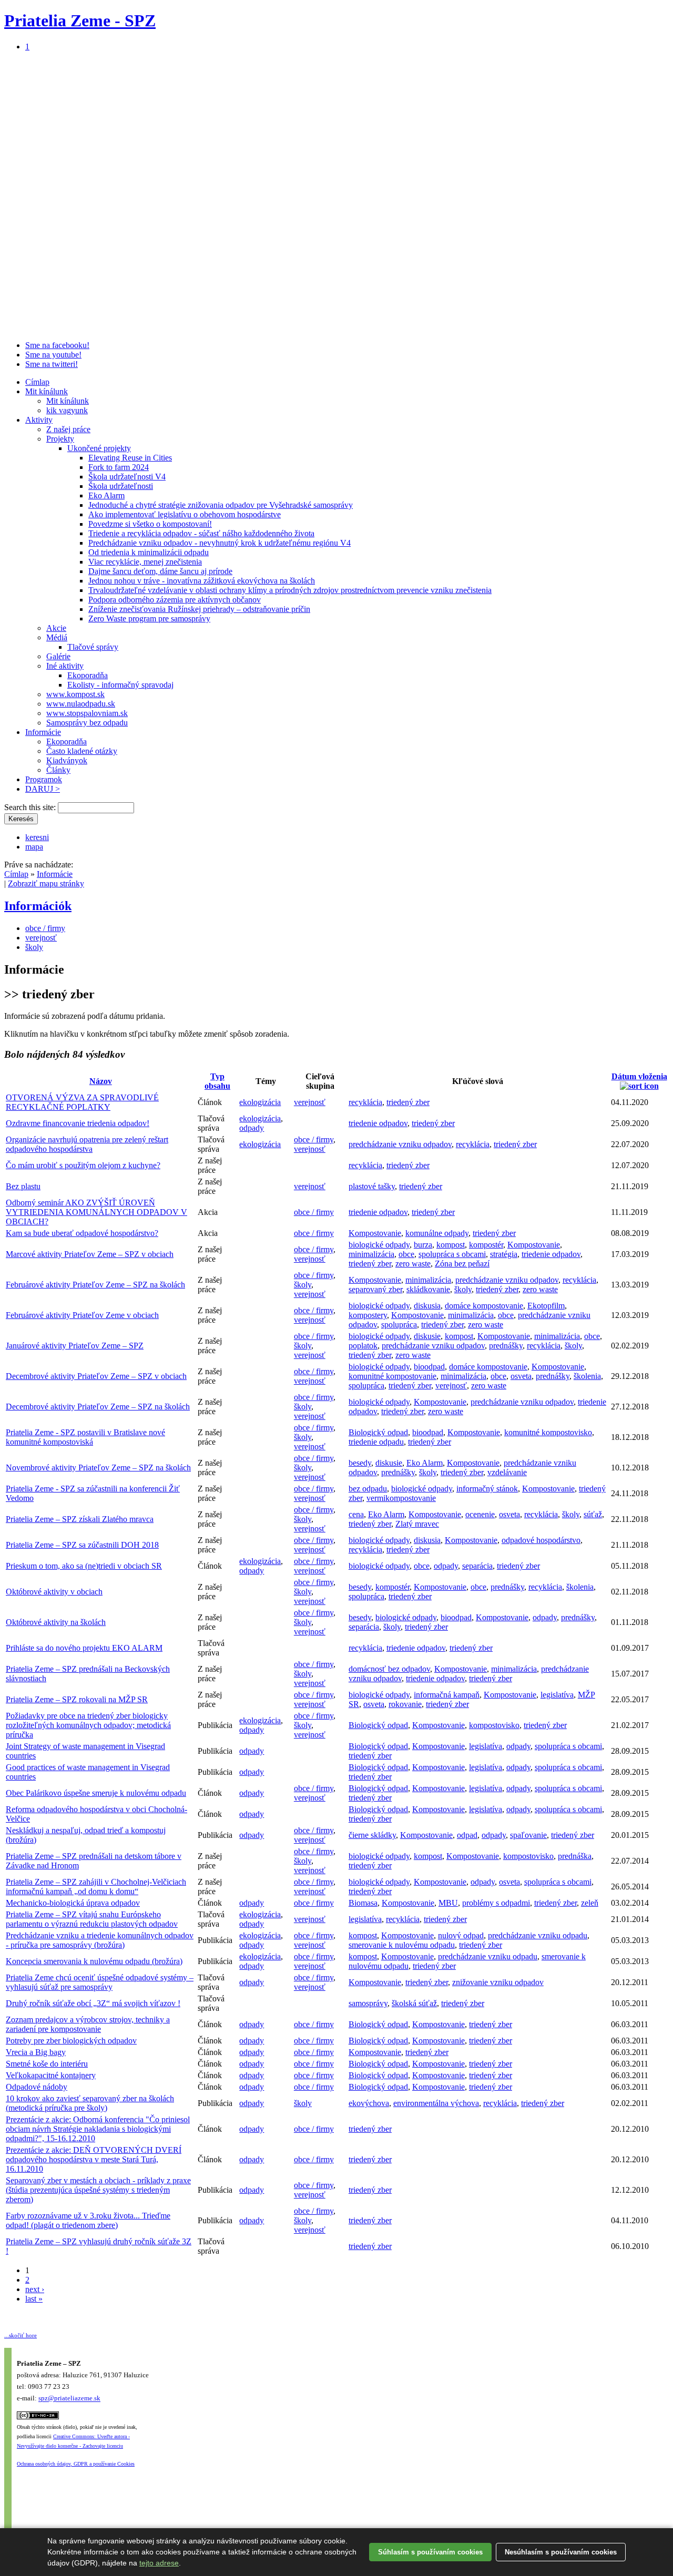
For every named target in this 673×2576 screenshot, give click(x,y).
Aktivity (39, 420)
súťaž (593, 1514)
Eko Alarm (106, 495)
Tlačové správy (93, 647)
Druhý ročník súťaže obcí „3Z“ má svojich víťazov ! (93, 2003)
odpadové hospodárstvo (541, 1540)
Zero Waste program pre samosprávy (149, 619)
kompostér (486, 1245)
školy (34, 947)
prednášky (506, 1346)
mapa (34, 847)
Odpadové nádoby (37, 2087)
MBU (448, 1903)
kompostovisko (494, 1725)
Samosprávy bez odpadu (87, 723)
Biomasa (363, 1903)
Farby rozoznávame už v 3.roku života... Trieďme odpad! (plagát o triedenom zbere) (88, 2220)
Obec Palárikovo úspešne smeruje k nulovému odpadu (96, 1793)
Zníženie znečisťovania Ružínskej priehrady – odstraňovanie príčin (199, 609)
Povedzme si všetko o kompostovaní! (150, 524)
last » (34, 2299)
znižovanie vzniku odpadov (498, 1982)
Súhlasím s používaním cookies (430, 2552)
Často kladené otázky (82, 751)
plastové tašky (372, 1186)
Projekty (60, 439)
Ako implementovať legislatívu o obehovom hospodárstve (185, 514)
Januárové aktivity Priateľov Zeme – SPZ (75, 1346)
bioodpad (429, 1367)
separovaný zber (375, 1289)
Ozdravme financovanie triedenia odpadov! (78, 1123)
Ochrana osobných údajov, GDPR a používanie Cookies (76, 2464)
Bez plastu (23, 1186)
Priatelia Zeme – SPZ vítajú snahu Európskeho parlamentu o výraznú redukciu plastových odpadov (92, 1919)
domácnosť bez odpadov (389, 1669)
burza (423, 1245)
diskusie (427, 1336)
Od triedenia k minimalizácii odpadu (149, 552)
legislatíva (557, 1695)
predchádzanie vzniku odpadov (400, 1144)
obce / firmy (45, 928)
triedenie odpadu (376, 1442)
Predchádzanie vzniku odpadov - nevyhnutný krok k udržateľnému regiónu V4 (220, 543)
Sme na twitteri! (52, 364)
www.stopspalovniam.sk (87, 713)
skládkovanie (428, 1289)
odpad (467, 1835)
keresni (37, 837)
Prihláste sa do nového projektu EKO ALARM (84, 1648)
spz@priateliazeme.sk (69, 2399)
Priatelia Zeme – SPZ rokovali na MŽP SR (77, 1699)
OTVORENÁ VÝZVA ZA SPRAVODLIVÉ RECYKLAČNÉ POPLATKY (82, 1102)
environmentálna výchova (436, 2103)
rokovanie (405, 1704)
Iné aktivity (65, 666)
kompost (451, 1245)
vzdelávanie (507, 1472)
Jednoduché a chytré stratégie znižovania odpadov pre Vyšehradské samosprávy (221, 505)
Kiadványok (67, 760)
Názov (101, 1081)
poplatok (363, 1346)
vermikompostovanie (401, 1498)
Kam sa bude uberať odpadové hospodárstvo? (82, 1233)
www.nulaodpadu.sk (81, 704)
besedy (360, 1463)
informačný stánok (487, 1489)
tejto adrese (159, 2563)
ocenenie (480, 1514)
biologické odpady (379, 1245)
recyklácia (365, 1102)
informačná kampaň (447, 1695)
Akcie (56, 628)
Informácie (43, 732)
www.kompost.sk (75, 694)
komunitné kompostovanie (392, 1376)
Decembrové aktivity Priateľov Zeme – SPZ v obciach (96, 1376)
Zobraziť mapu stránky (46, 883)
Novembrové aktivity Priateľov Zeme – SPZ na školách (98, 1468)
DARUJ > (43, 789)
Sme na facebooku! (57, 345)
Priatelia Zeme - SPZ (80, 21)
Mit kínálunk (47, 391)
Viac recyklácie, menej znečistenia (145, 562)
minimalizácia (371, 1254)
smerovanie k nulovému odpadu (402, 1945)
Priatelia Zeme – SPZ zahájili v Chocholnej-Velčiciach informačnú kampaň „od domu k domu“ (96, 1887)
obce (406, 1254)
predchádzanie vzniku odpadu (538, 1935)
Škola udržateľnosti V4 (127, 477)
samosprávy (368, 2003)
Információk (38, 906)
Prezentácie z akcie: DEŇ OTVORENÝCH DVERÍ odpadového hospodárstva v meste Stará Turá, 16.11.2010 (94, 2159)
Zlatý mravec (417, 1524)
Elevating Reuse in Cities (130, 458)
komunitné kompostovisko (548, 1432)
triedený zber (408, 1102)
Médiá (57, 637)
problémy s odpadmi (496, 1903)
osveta (521, 1376)
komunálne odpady (437, 1233)
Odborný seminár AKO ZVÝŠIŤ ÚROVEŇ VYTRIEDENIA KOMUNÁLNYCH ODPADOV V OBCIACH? (96, 1212)
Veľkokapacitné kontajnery (51, 2075)
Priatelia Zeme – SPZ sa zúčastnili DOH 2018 (82, 1545)
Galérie (58, 656)
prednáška (575, 1856)
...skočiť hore (21, 2335)
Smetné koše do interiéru (47, 2064)
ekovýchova (369, 2103)
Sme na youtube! (53, 355)
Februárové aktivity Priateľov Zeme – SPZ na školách (95, 1285)
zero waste (413, 1264)
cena (356, 1514)
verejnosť (41, 938)
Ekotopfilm (546, 1306)
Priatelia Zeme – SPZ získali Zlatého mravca (80, 1519)
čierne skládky (372, 1835)
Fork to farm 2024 (119, 467)
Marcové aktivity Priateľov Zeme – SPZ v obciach (90, 1254)
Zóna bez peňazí (462, 1264)
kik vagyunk (67, 410)
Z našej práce (68, 429)
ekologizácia (260, 1102)
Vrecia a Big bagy (36, 2052)
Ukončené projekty (99, 448)
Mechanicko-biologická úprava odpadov (73, 1903)
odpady (252, 1128)
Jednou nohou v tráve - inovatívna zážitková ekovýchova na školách (202, 581)
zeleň (590, 1903)
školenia (587, 1376)
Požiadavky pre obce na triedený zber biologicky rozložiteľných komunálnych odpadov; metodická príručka (88, 1725)
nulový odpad (461, 1935)
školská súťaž (414, 2003)
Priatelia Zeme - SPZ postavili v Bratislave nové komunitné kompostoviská (85, 1437)
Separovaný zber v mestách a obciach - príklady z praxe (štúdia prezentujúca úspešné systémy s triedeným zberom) (98, 2190)
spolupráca (399, 1325)
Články (58, 770)
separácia (477, 1566)
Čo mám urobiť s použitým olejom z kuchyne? (83, 1165)
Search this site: (31, 807)
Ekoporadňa (88, 675)
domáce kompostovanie (484, 1306)
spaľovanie (528, 1835)
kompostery (368, 1315)
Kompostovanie (375, 1233)
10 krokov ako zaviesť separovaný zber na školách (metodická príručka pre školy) (90, 2103)
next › (35, 2289)
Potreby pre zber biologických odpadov (71, 2041)
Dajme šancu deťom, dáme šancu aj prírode (160, 571)
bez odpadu (368, 1489)
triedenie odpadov (378, 1123)
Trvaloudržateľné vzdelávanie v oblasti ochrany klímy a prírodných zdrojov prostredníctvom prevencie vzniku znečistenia (290, 590)
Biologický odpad (378, 1432)
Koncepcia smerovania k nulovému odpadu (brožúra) (94, 1961)
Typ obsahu (217, 1081)
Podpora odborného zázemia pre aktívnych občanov (175, 600)
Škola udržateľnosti (121, 486)
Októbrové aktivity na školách (56, 1622)
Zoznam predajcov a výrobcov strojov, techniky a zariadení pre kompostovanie (88, 2024)
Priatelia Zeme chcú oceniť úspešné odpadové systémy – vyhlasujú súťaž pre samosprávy (100, 1982)
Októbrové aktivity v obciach (54, 1592)
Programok (44, 779)
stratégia (504, 1254)
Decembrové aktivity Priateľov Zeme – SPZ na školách (98, 1407)
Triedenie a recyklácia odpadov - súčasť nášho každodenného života (201, 533)
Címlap (37, 382)
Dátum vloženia (639, 1076)
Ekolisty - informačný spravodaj (120, 685)
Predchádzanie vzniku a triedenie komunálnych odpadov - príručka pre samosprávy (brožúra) (100, 1940)
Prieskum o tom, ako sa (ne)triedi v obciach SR (84, 1566)
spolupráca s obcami (452, 1254)
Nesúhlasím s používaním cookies (561, 2552)
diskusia (427, 1306)
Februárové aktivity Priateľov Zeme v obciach (82, 1315)
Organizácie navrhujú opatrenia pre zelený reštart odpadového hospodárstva (87, 1144)
